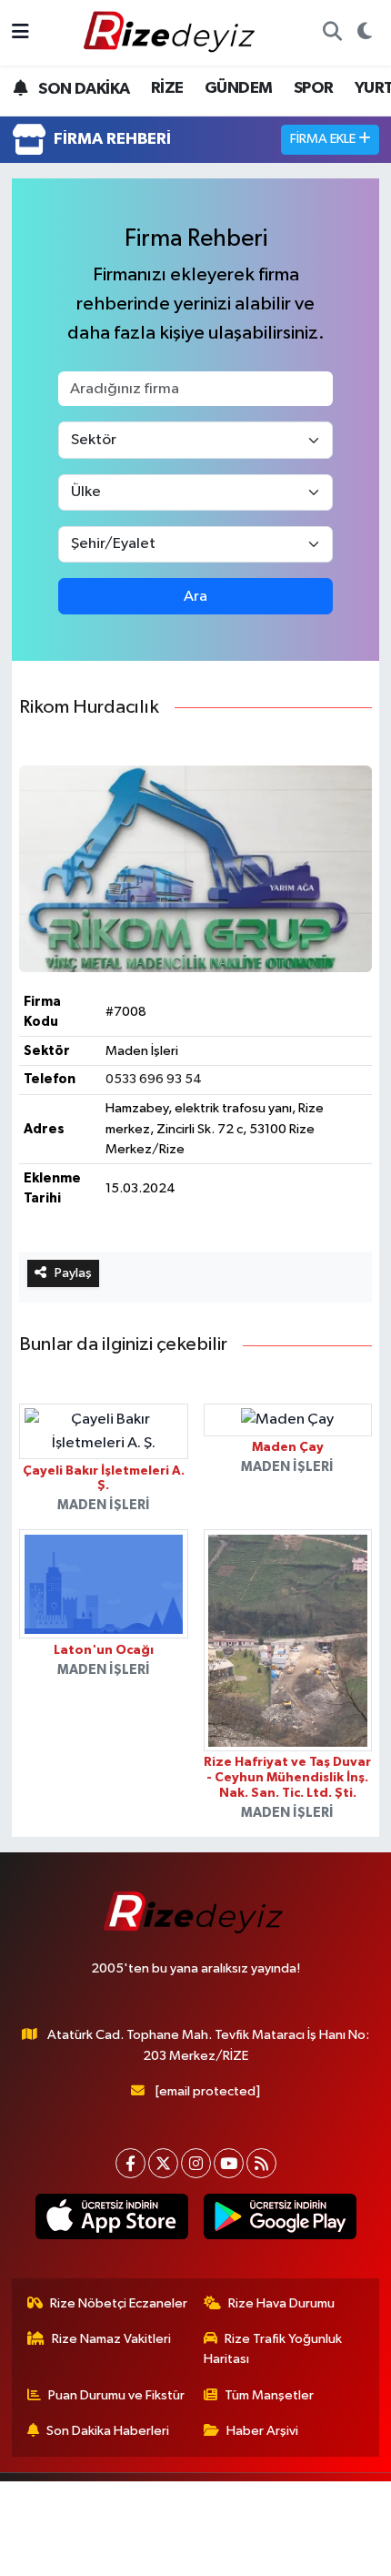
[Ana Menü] (20, 32)
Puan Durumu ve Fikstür (116, 2395)
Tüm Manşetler (269, 2395)
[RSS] (261, 2163)
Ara (195, 597)
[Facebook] (130, 2163)
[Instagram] (196, 2163)
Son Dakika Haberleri (108, 2431)
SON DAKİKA (82, 89)
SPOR (314, 88)
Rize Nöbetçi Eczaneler (119, 2303)
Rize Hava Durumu (281, 2303)
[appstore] (111, 2220)
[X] (163, 2163)
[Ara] (332, 33)
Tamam (196, 2554)
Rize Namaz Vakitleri (111, 2339)
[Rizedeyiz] (172, 32)
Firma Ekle (324, 139)
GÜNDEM (238, 88)
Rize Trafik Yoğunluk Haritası (273, 2349)
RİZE (167, 88)
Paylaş (73, 1273)
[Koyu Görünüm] (364, 33)
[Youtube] (229, 2163)
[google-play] (280, 2220)
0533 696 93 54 (154, 1079)
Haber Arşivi (262, 2431)
